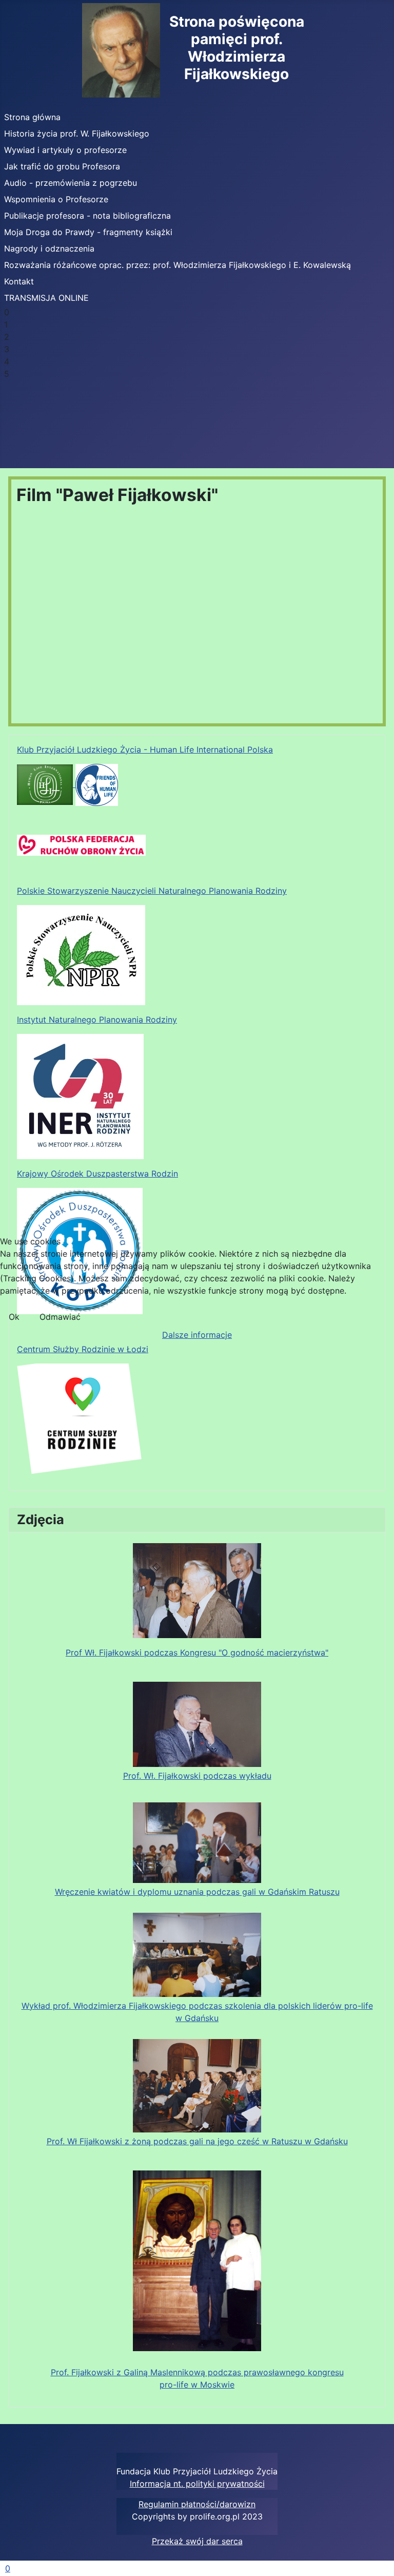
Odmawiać (60, 1317)
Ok (14, 1317)
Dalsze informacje (197, 1335)
